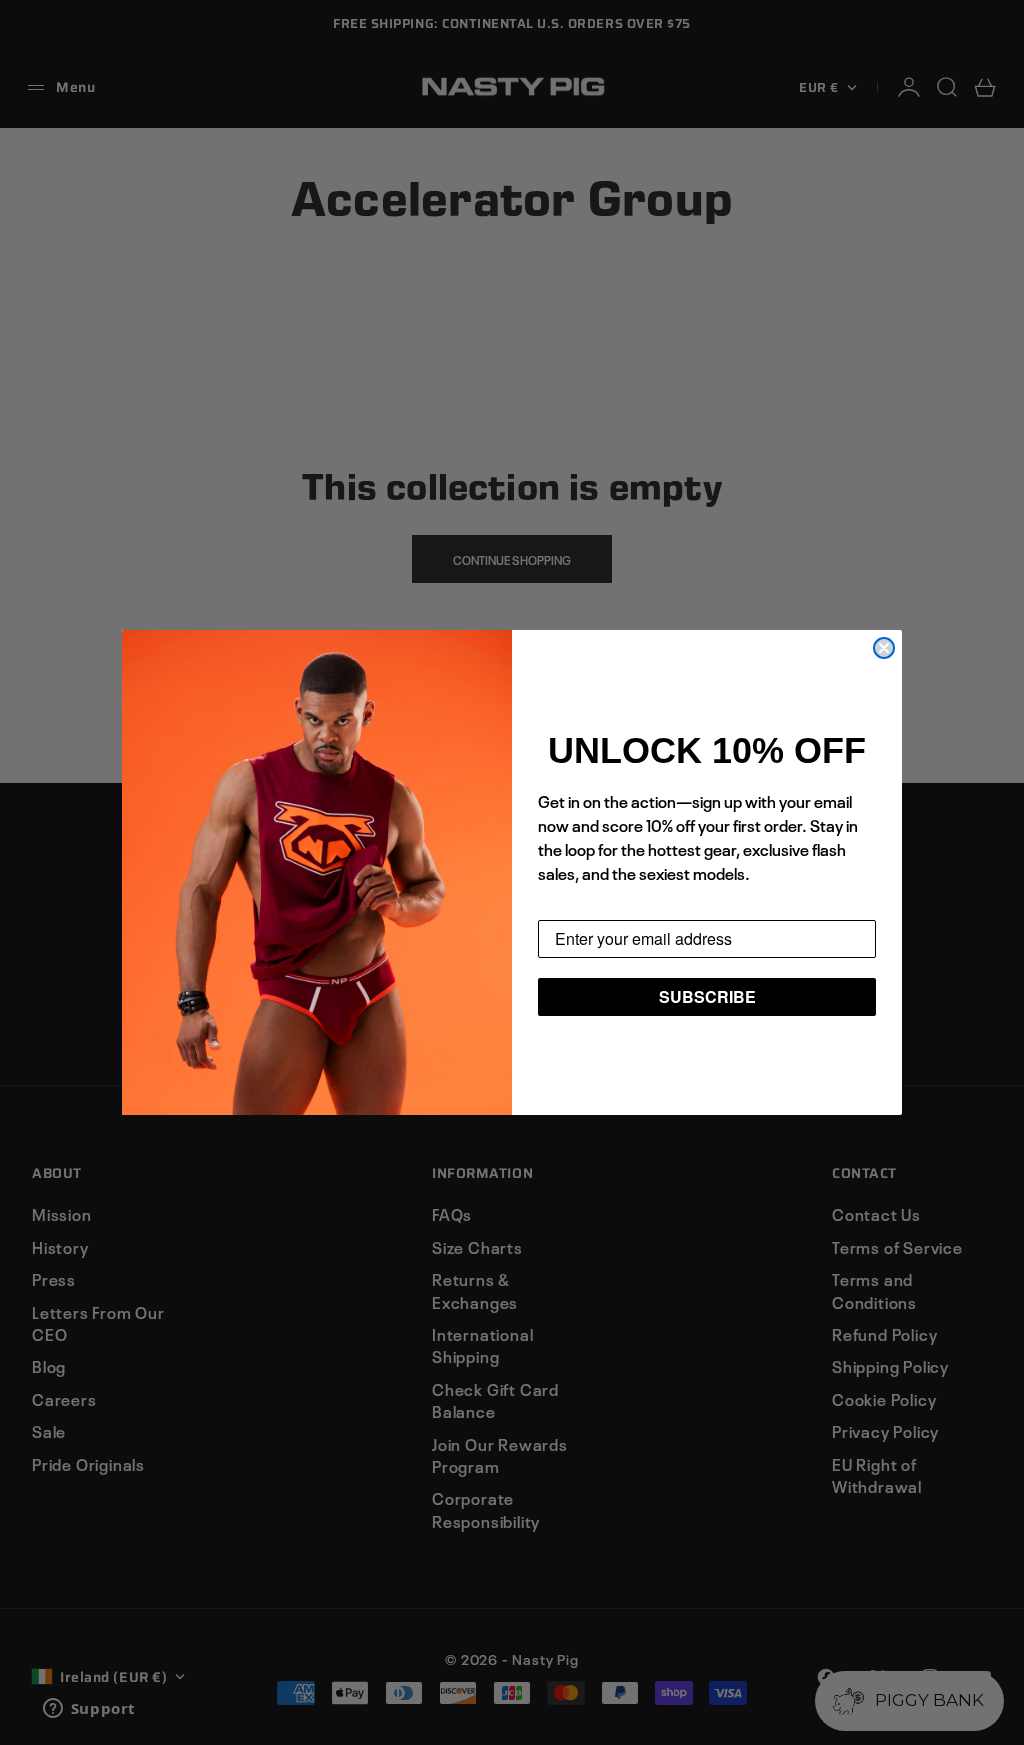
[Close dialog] (884, 648)
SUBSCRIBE (707, 996)
